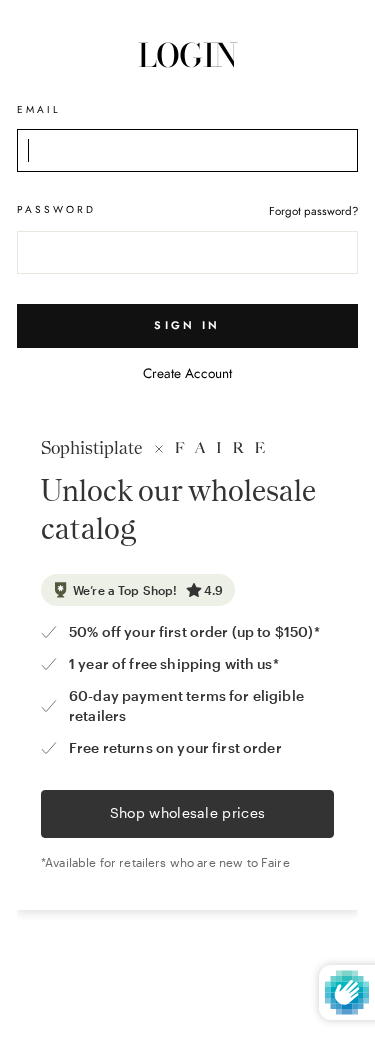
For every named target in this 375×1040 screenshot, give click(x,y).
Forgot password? (313, 211)
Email (39, 109)
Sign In (187, 325)
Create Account (187, 373)
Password (56, 209)
